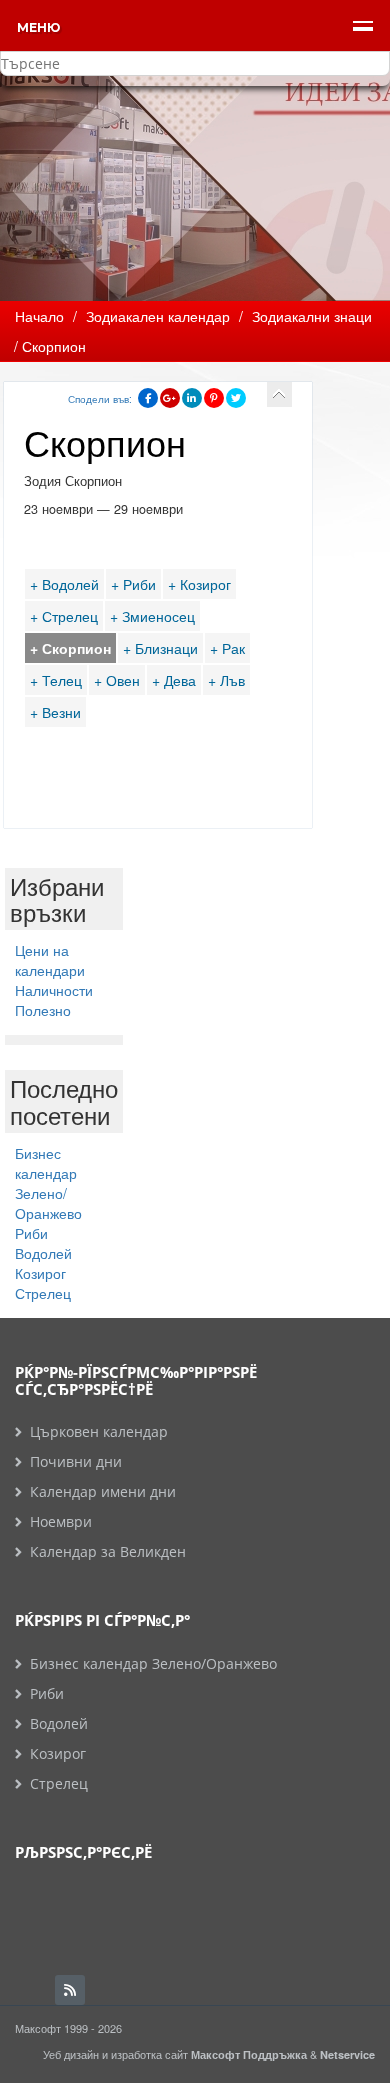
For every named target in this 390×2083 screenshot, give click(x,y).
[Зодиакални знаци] (279, 394)
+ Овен (117, 680)
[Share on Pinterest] (214, 398)
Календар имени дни (103, 1491)
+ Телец (56, 680)
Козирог (40, 1273)
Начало (39, 316)
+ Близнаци (160, 648)
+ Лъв (226, 680)
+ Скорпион (70, 648)
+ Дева (174, 680)
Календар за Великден (108, 1551)
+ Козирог (199, 584)
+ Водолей (64, 584)
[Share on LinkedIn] (192, 398)
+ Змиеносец (152, 616)
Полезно (43, 1010)
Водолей (43, 1253)
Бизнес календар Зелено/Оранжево (48, 1183)
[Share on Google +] (170, 398)
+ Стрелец (64, 616)
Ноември (61, 1521)
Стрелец (43, 1293)
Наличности (54, 990)
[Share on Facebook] (148, 398)
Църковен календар (99, 1431)
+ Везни (55, 712)
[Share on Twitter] (236, 398)
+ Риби (133, 584)
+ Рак (227, 648)
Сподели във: (100, 399)
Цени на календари (50, 960)
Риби (31, 1233)
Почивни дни (76, 1461)
